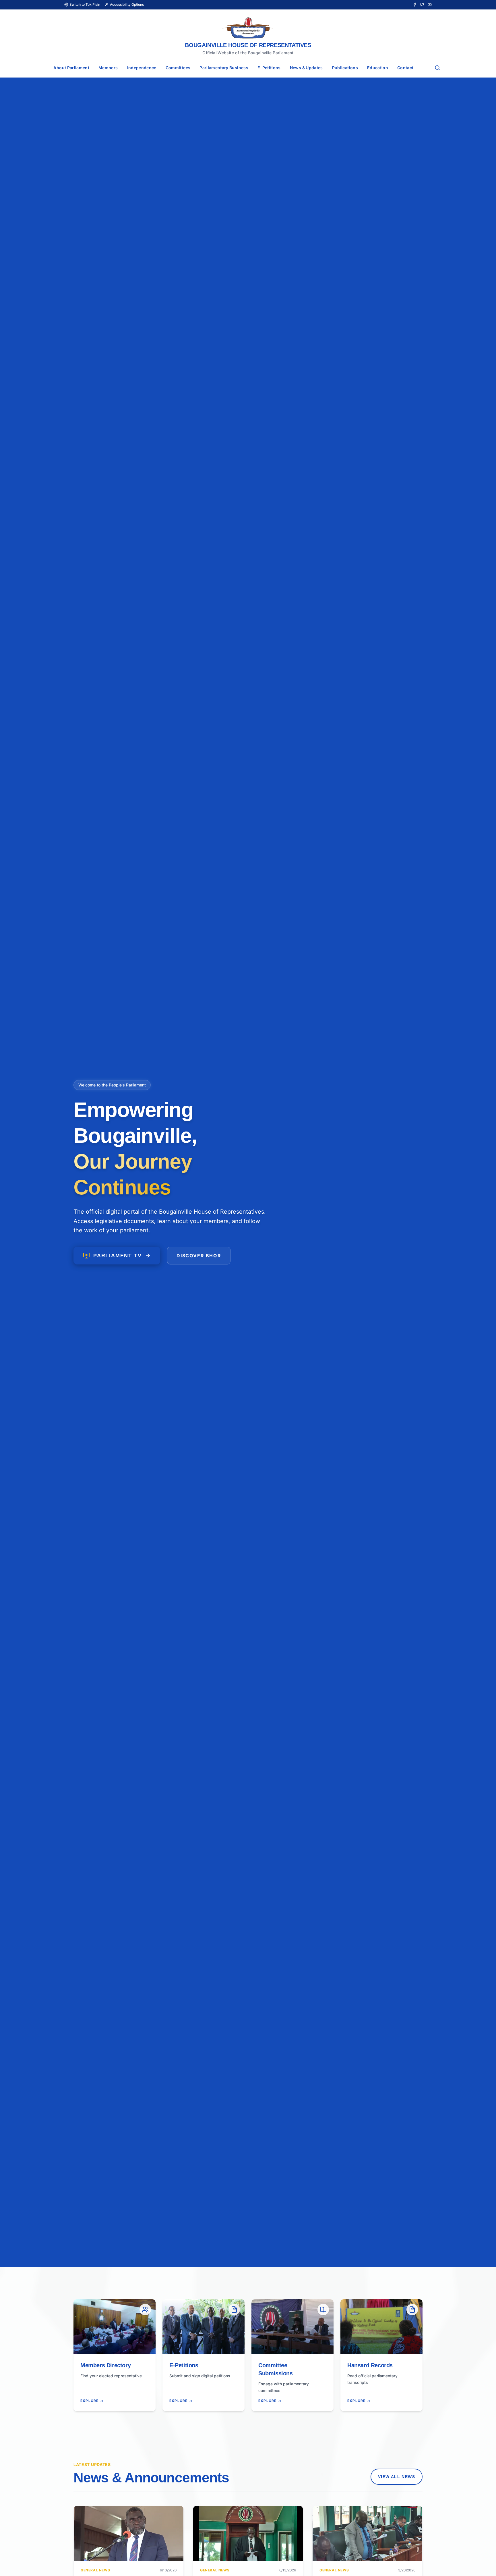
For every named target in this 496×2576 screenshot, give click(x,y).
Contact (405, 68)
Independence (142, 68)
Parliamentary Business (224, 68)
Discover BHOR (199, 1256)
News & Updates (306, 68)
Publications (345, 68)
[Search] (437, 68)
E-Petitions (269, 68)
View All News (397, 2477)
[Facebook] (415, 5)
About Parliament (71, 68)
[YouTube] (430, 5)
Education (378, 68)
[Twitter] (422, 5)
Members (108, 68)
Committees (178, 68)
